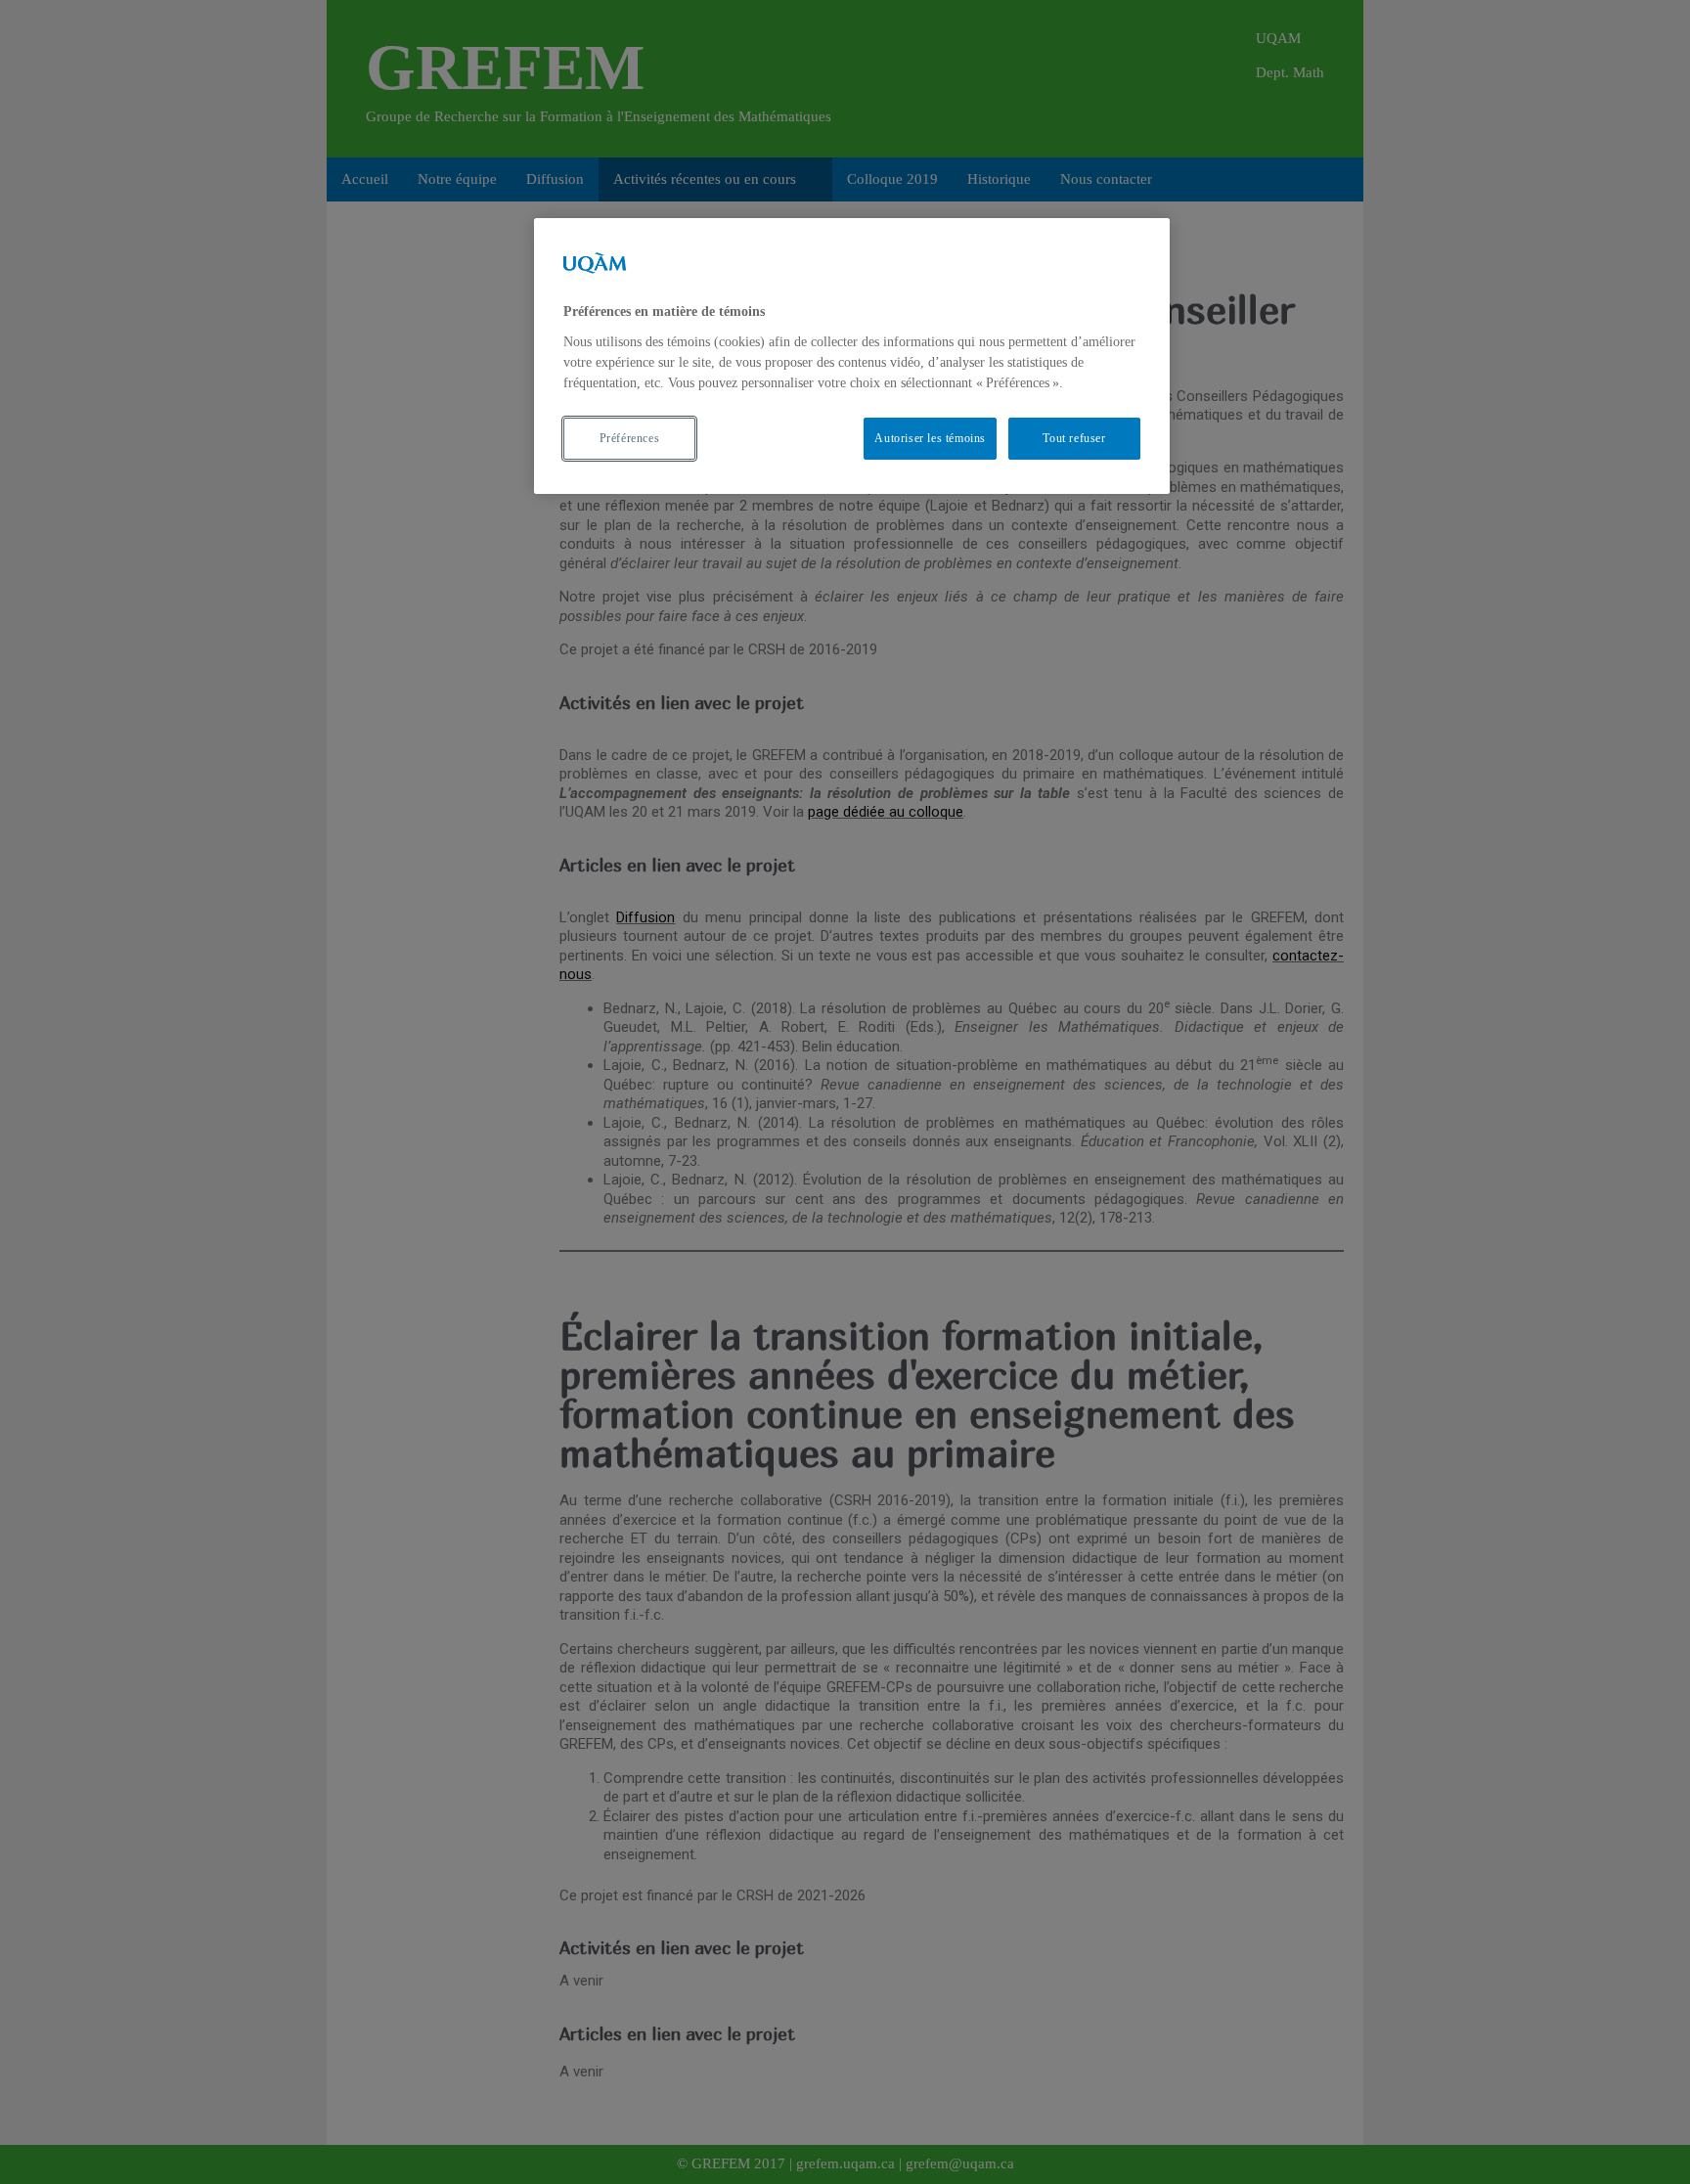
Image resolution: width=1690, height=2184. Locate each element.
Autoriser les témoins (930, 438)
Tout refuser (1074, 438)
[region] (852, 356)
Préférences (630, 438)
